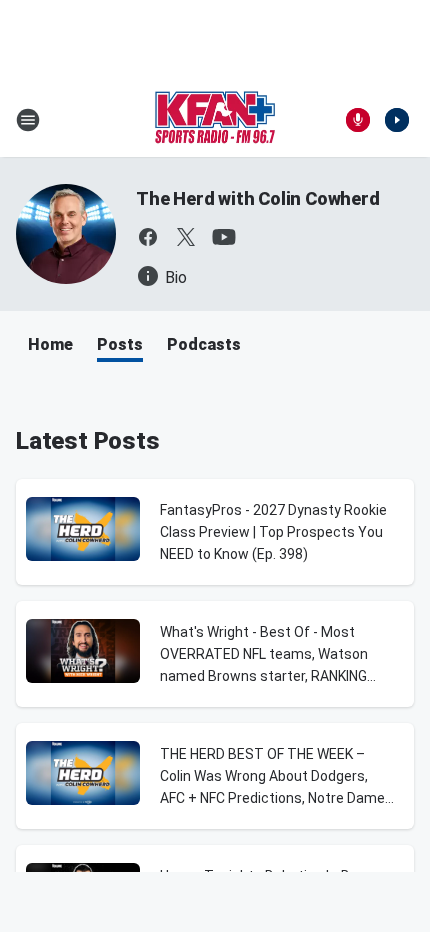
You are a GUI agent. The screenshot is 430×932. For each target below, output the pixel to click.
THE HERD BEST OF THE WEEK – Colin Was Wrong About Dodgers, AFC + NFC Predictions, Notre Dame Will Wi (272, 777)
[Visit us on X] (186, 237)
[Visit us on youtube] (224, 237)
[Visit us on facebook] (148, 237)
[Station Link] (215, 120)
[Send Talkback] (358, 120)
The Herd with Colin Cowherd (258, 198)
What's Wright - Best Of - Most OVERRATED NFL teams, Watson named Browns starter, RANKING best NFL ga (264, 655)
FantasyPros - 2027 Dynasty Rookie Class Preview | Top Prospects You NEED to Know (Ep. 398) (273, 532)
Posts (120, 344)
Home (50, 344)
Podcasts (204, 344)
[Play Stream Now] (397, 120)
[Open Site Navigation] (28, 120)
